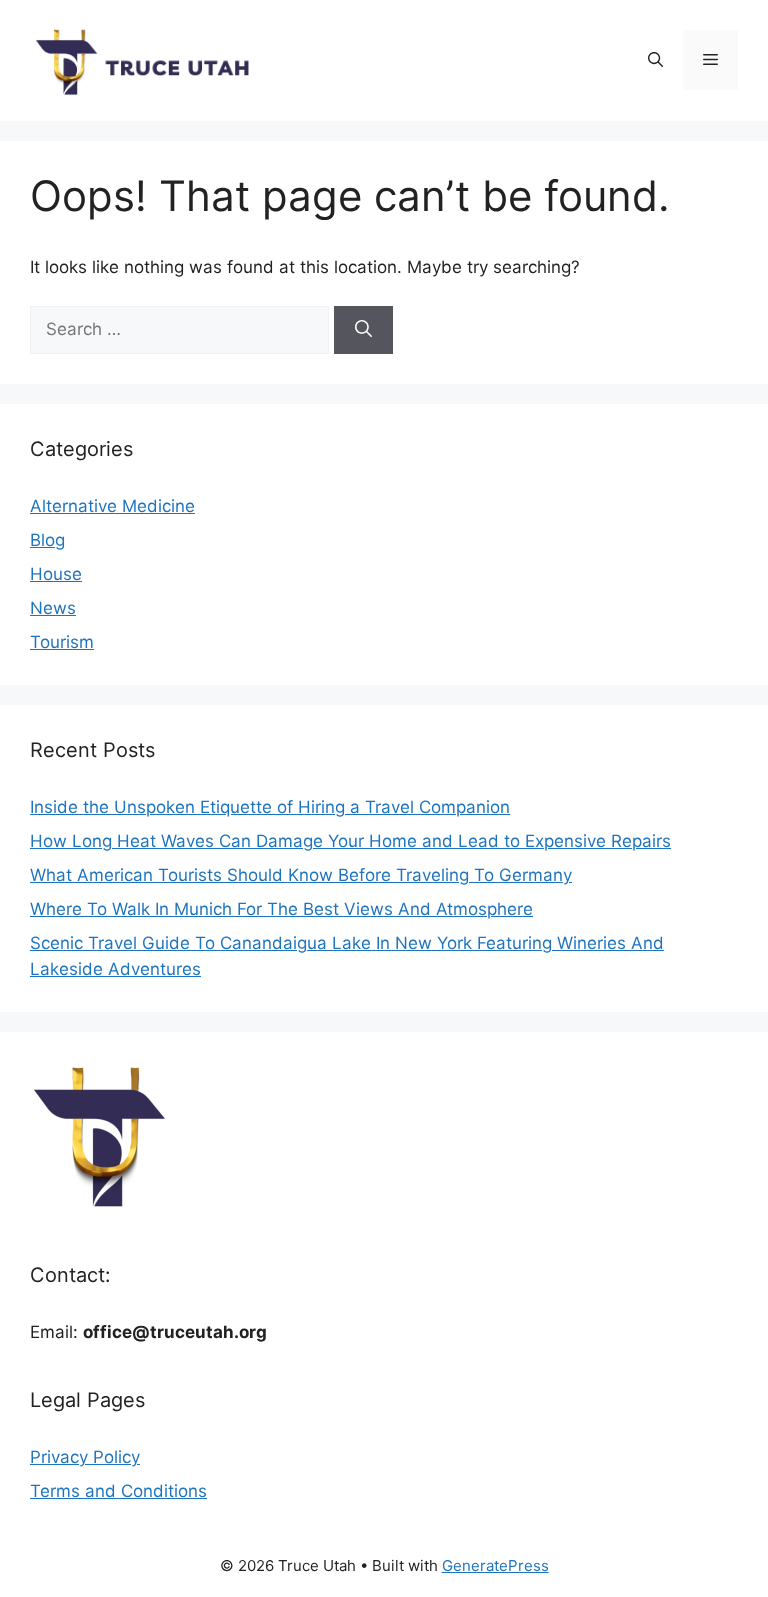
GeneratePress (495, 1565)
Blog (47, 540)
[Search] (363, 330)
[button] (655, 60)
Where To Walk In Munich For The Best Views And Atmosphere (281, 909)
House (56, 574)
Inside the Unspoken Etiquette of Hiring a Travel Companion (270, 807)
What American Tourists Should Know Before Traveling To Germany (301, 875)
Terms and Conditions (118, 1491)
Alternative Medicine (112, 506)
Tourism (62, 642)
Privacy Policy (85, 1457)
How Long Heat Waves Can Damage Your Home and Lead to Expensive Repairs (350, 841)
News (53, 608)
